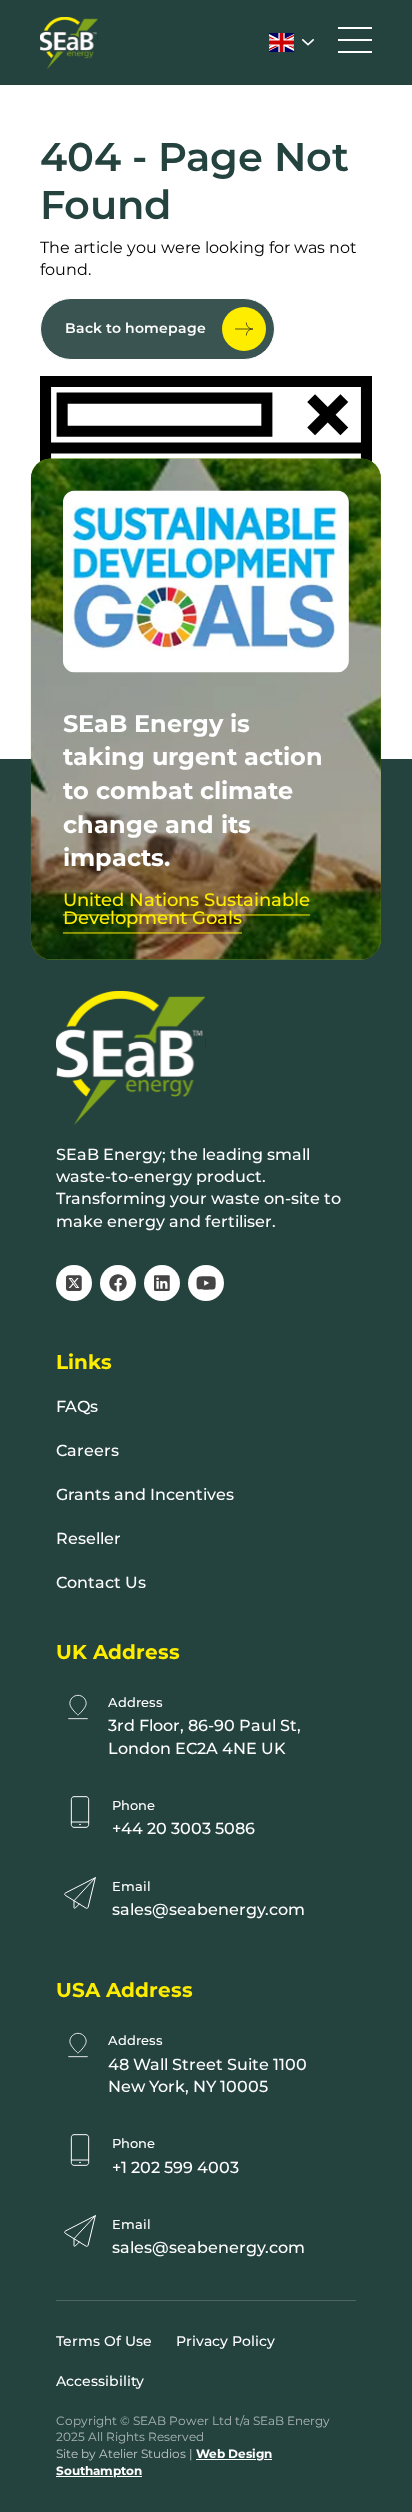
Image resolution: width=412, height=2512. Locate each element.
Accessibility (100, 2381)
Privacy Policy (225, 2341)
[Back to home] (69, 43)
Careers (87, 1450)
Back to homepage (135, 328)
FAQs (77, 1406)
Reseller (88, 1538)
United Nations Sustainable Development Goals (186, 909)
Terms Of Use (104, 2341)
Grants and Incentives (145, 1494)
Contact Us (101, 1582)
